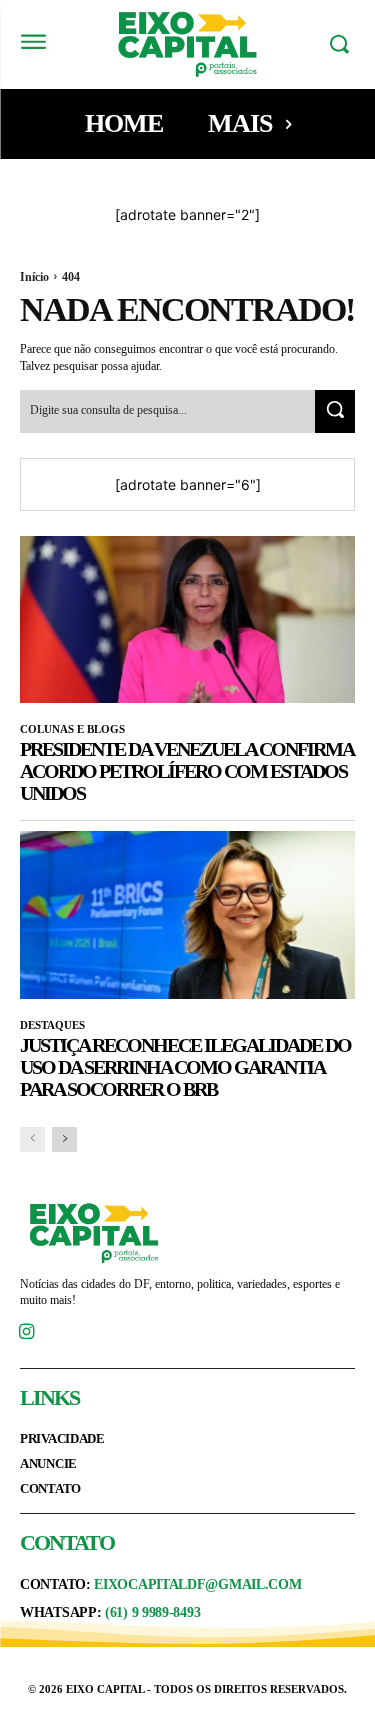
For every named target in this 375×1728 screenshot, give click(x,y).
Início (34, 277)
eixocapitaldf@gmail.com (197, 1584)
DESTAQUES (52, 1025)
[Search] (335, 411)
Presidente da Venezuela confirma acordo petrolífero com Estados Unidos (187, 771)
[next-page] (64, 1139)
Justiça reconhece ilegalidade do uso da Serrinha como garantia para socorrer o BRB (185, 1067)
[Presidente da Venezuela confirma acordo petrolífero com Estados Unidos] (187, 620)
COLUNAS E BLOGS (72, 729)
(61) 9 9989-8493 (152, 1612)
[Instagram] (26, 1333)
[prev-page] (32, 1139)
